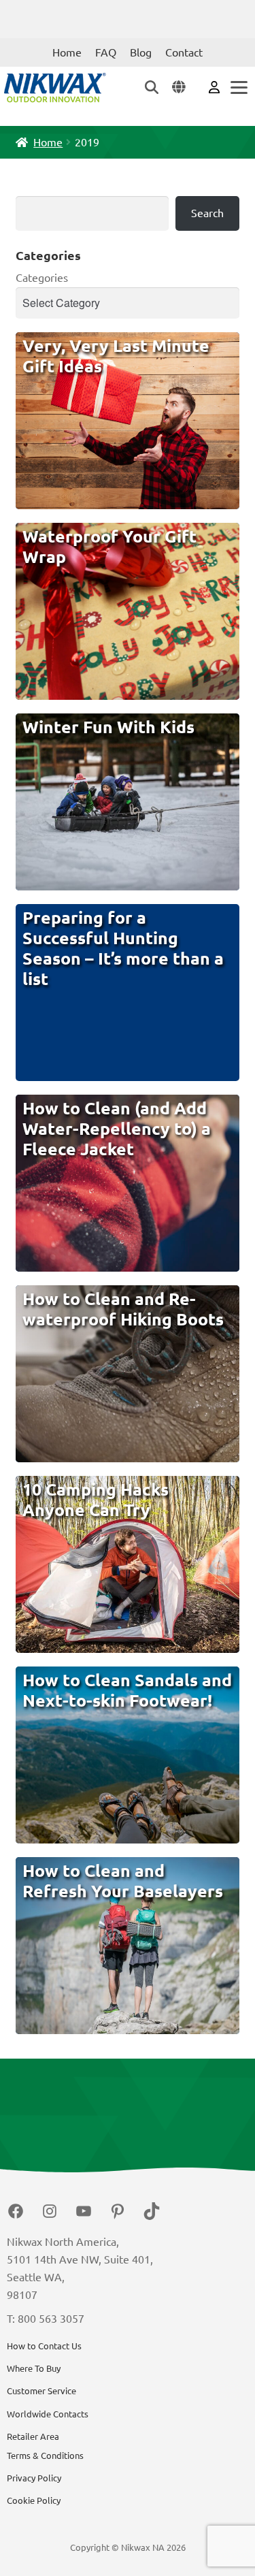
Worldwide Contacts (48, 2414)
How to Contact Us (44, 2346)
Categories (42, 278)
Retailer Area (33, 2436)
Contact (184, 52)
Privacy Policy (34, 2478)
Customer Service (41, 2391)
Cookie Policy (34, 2500)
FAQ (106, 52)
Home (67, 52)
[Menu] (238, 87)
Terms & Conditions (45, 2456)
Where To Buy (34, 2368)
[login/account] (214, 86)
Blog (141, 52)
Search (207, 213)
